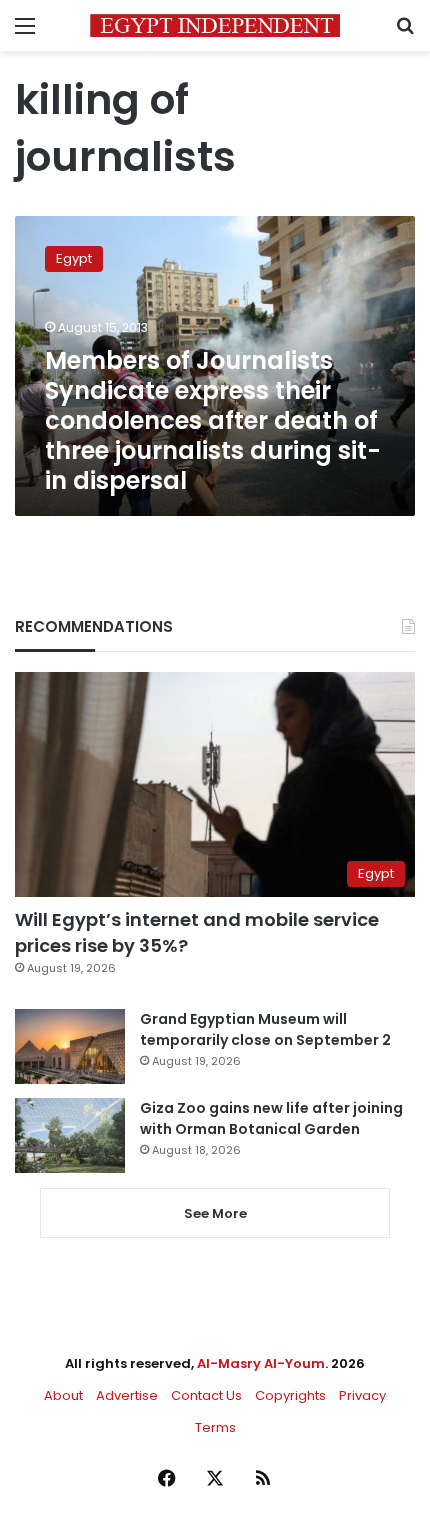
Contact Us (206, 1395)
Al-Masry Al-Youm (261, 1363)
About (63, 1395)
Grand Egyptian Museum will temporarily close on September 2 (265, 1029)
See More (215, 1213)
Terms (215, 1427)
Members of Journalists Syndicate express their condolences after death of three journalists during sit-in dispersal (213, 420)
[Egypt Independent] (215, 25)
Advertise (127, 1395)
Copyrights (290, 1395)
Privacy (362, 1395)
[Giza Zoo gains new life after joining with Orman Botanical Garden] (70, 1135)
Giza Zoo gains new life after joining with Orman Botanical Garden (271, 1118)
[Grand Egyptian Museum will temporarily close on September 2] (70, 1046)
